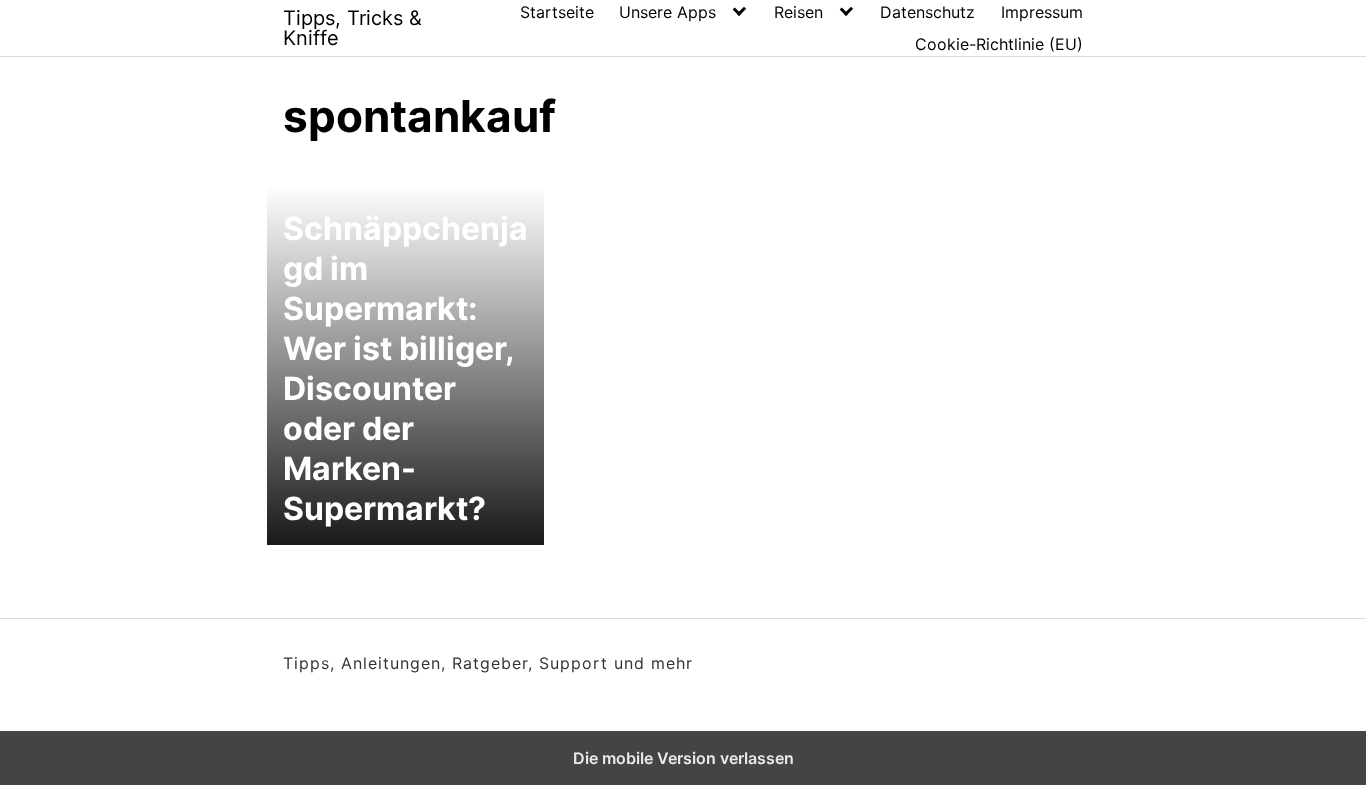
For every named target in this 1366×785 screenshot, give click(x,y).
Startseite (557, 12)
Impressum (1042, 12)
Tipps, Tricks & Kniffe (352, 28)
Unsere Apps (667, 12)
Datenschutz (927, 12)
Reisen (798, 12)
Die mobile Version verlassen (683, 758)
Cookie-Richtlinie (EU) (999, 44)
